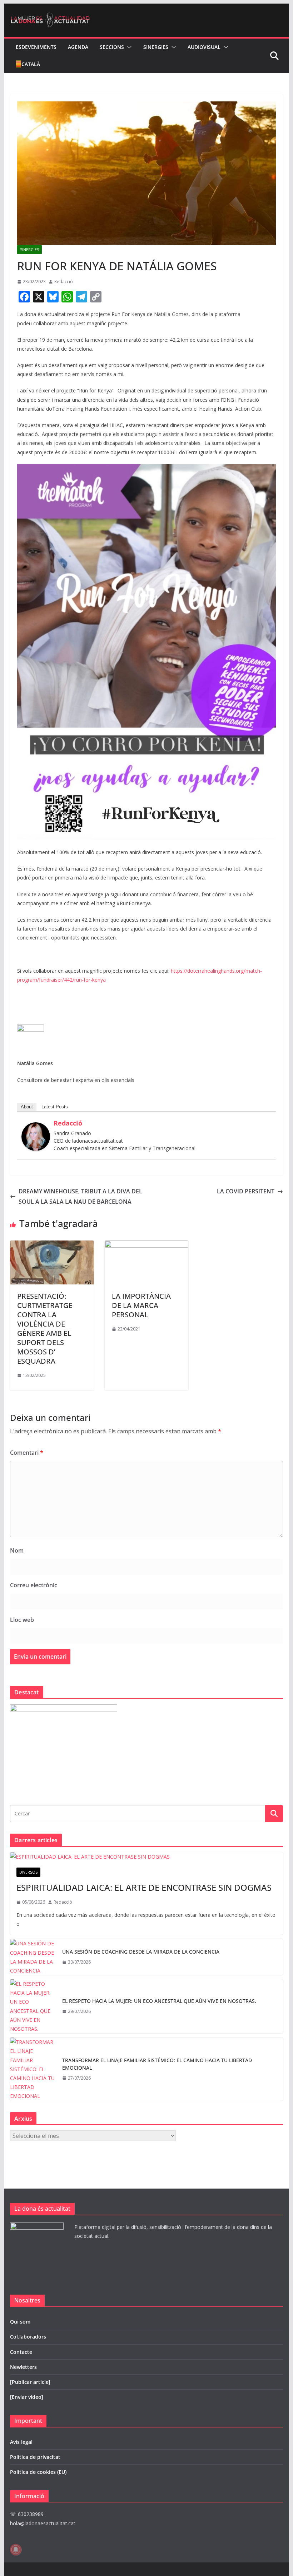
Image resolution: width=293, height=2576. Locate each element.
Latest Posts (55, 1107)
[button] (128, 47)
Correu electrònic (34, 1585)
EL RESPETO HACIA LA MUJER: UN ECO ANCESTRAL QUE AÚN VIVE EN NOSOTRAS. (159, 2001)
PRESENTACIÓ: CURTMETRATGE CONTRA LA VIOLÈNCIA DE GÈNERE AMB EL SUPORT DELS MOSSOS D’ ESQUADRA (45, 1329)
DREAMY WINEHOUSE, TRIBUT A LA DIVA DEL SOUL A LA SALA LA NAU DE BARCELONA (80, 1196)
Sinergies (156, 47)
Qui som (20, 2322)
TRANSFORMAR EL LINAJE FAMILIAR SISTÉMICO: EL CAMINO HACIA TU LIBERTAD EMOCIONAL (157, 2064)
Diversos (28, 1872)
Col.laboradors (28, 2337)
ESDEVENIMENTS (36, 47)
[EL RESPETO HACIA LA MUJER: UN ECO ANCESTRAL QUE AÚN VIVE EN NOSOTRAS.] (33, 2006)
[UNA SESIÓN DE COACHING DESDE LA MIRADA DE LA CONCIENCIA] (33, 1957)
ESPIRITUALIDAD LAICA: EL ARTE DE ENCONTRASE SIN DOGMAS (144, 1887)
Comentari (27, 1453)
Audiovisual (204, 47)
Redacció (64, 282)
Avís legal (21, 2442)
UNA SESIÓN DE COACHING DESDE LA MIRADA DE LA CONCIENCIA (141, 1952)
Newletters (23, 2367)
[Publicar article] (30, 2382)
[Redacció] (36, 1127)
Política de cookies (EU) (38, 2472)
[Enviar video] (27, 2397)
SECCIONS (112, 47)
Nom (17, 1550)
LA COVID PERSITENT (246, 1191)
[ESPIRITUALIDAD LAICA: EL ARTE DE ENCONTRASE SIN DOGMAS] (146, 1857)
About (27, 1107)
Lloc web (22, 1620)
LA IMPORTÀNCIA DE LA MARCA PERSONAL (141, 1305)
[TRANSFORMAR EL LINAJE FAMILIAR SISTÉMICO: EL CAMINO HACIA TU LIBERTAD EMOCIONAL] (33, 2069)
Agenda (78, 47)
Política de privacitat (35, 2457)
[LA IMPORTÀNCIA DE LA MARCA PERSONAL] (146, 1246)
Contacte (21, 2352)
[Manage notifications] (16, 2550)
